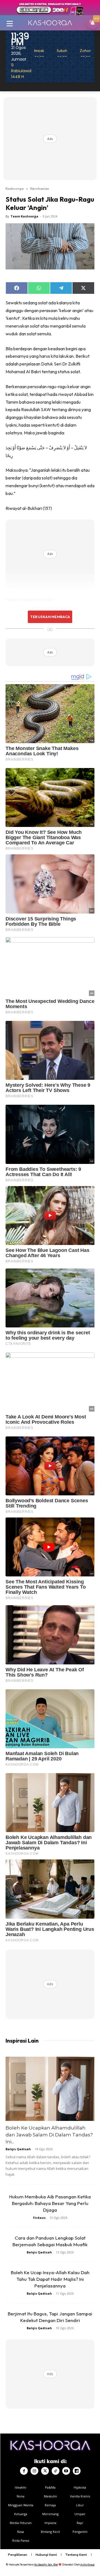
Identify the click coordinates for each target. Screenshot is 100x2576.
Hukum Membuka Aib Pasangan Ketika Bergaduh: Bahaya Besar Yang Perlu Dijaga (50, 2203)
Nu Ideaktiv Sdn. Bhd (46, 2565)
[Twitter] (45, 2471)
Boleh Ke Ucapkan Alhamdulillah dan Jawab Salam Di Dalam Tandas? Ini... (49, 2135)
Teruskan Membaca (50, 617)
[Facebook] (24, 2471)
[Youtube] (66, 2471)
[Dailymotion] (77, 2471)
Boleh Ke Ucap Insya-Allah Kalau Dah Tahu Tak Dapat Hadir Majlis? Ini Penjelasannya (50, 2279)
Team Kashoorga (24, 216)
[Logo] (50, 23)
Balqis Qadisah (18, 2149)
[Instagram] (34, 2471)
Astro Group (87, 2565)
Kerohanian (40, 188)
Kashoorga (15, 188)
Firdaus (39, 2218)
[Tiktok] (56, 2471)
